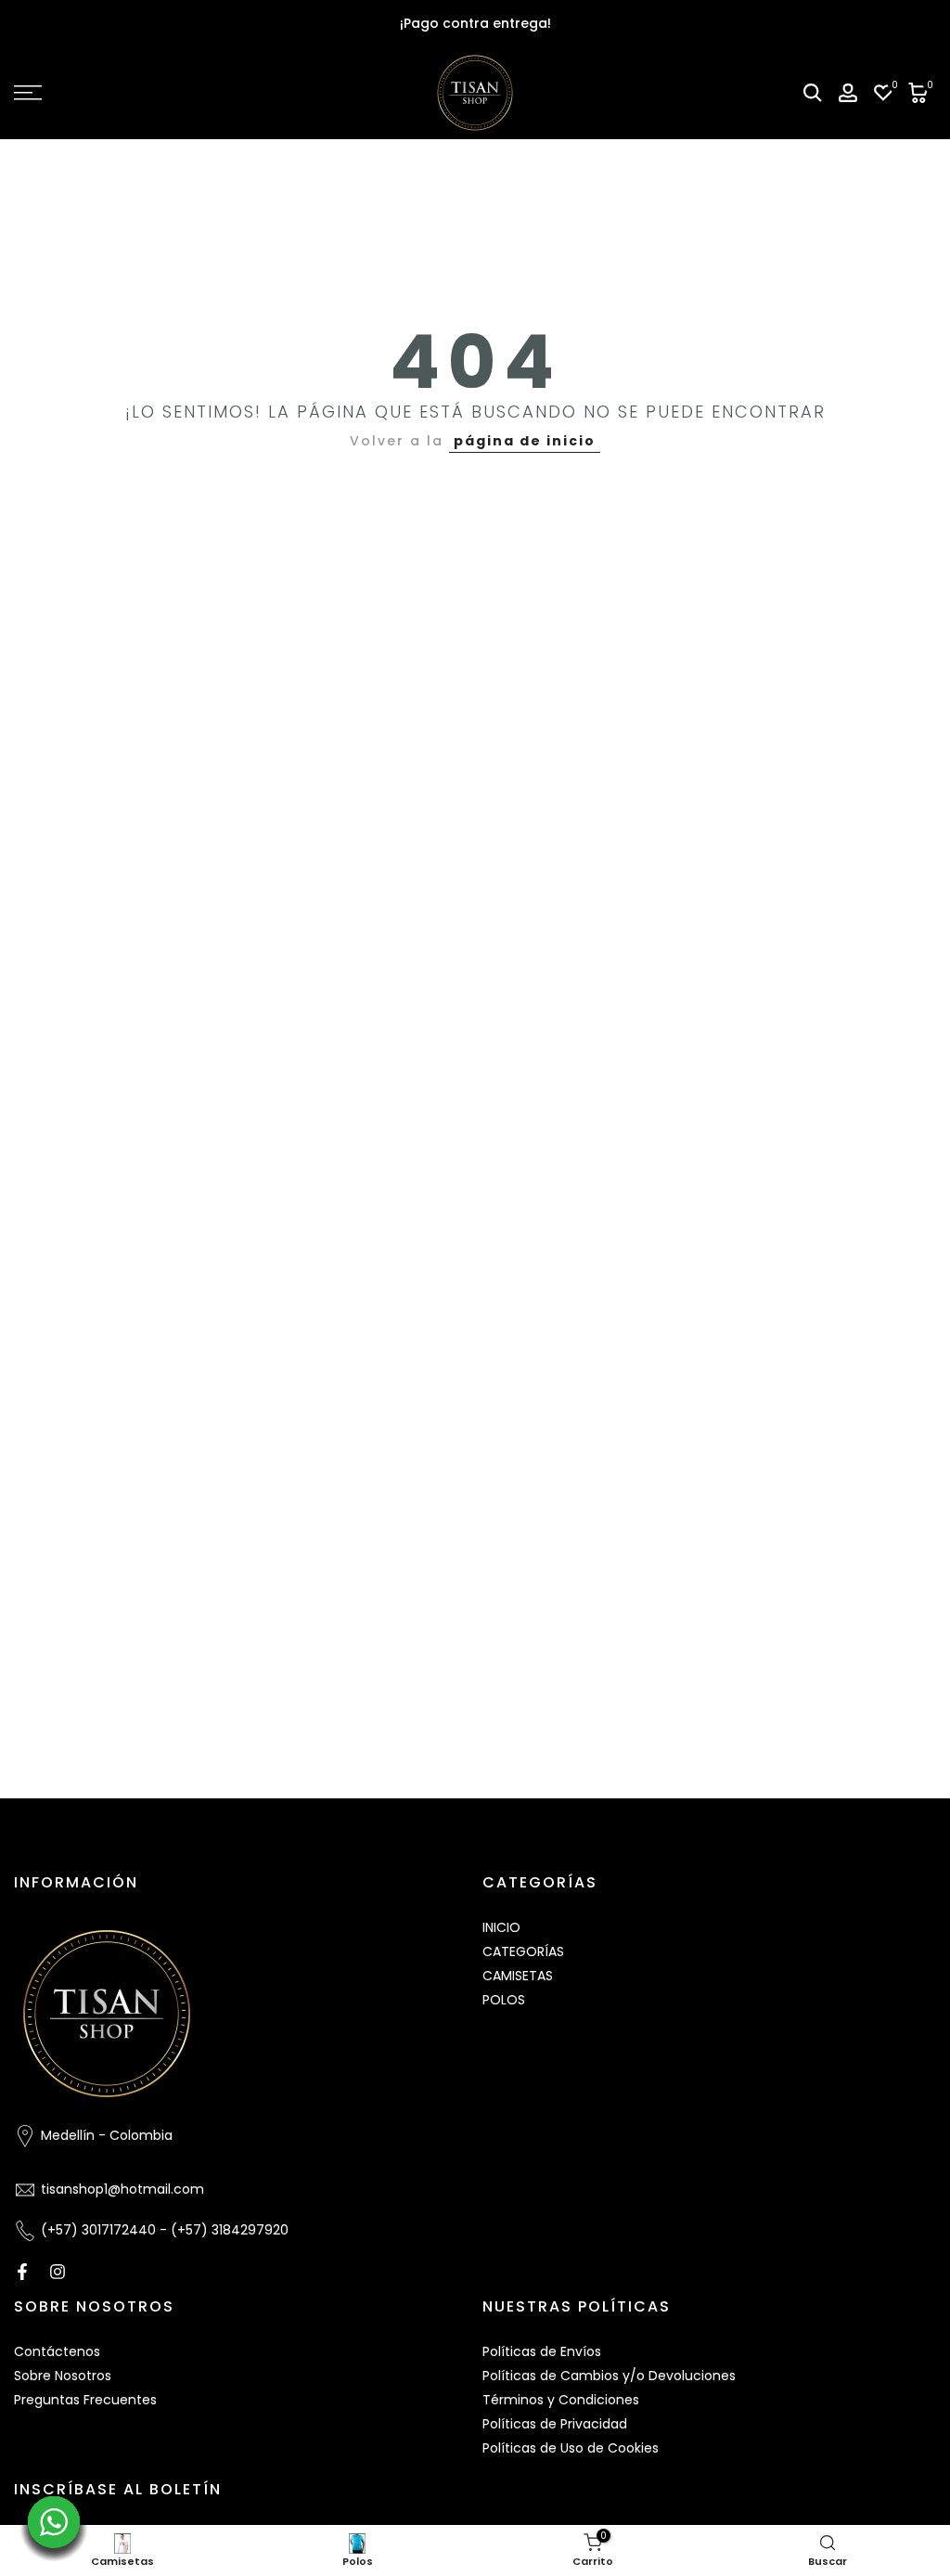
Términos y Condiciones (561, 2400)
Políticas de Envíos (542, 2351)
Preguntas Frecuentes (85, 2400)
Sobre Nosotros (63, 2376)
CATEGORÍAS (523, 1951)
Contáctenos (57, 2351)
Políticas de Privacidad (555, 2424)
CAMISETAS (518, 1976)
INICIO (501, 1927)
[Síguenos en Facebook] (22, 2272)
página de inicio (525, 441)
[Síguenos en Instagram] (58, 2272)
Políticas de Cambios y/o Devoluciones (609, 2376)
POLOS (504, 2000)
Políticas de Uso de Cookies (571, 2448)
